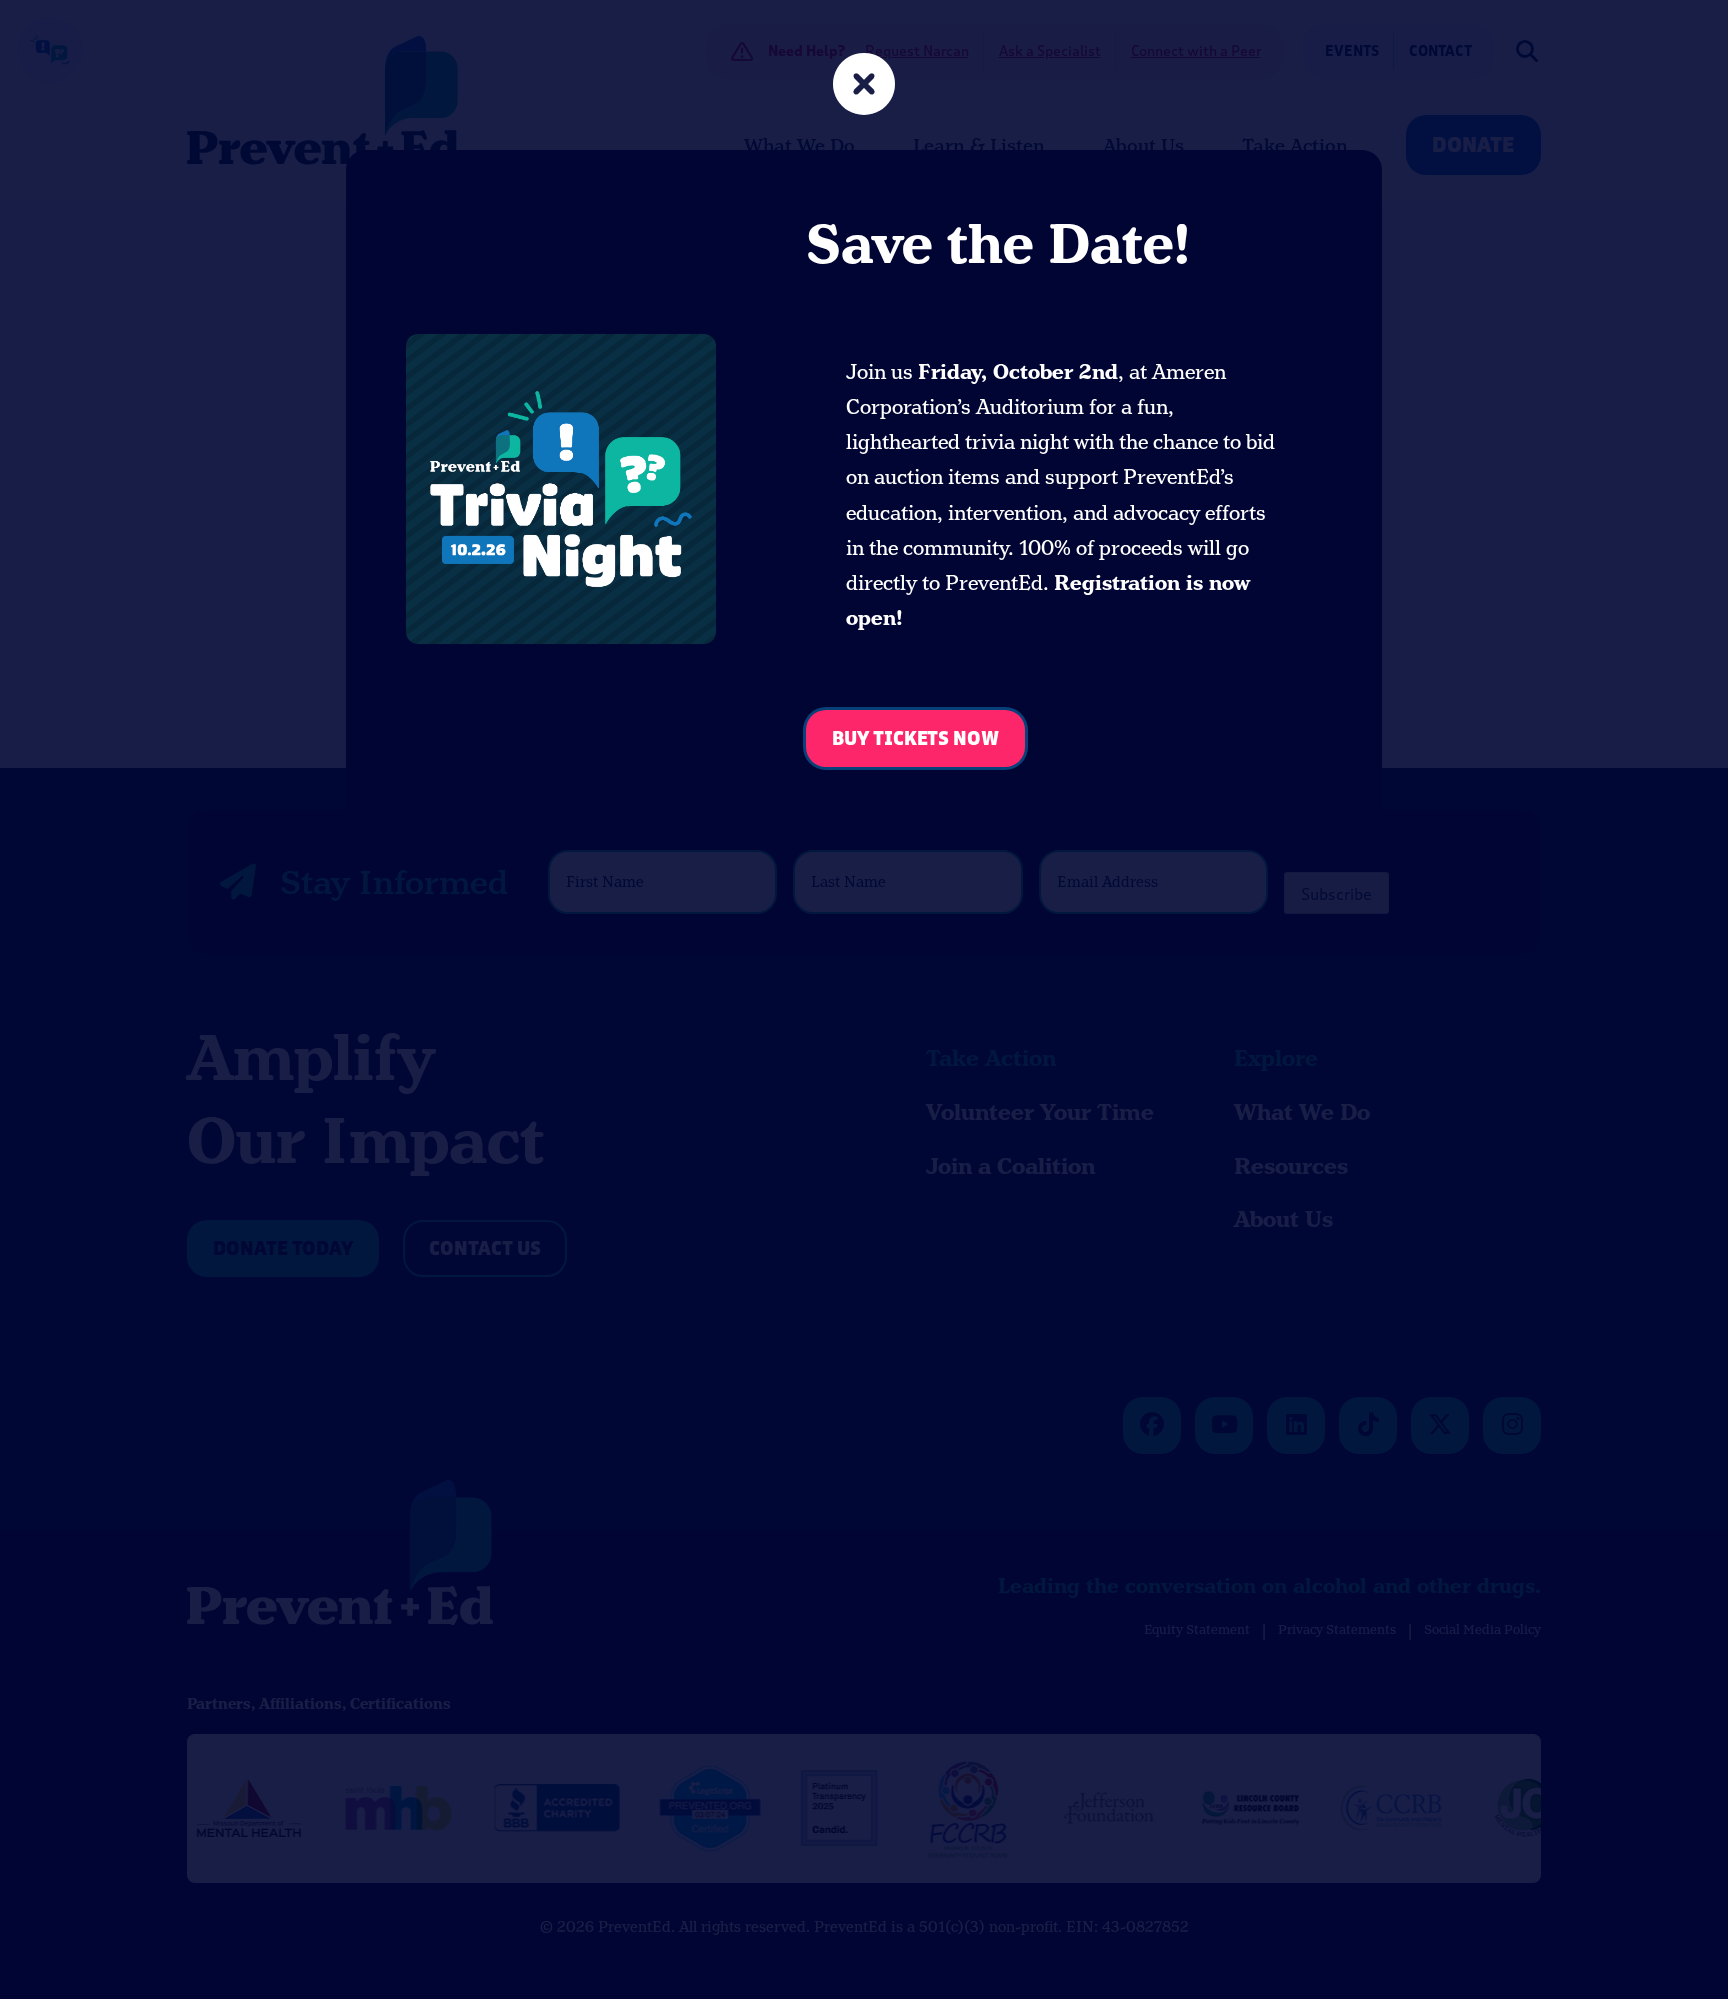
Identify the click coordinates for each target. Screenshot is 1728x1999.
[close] (864, 86)
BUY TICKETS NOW (915, 739)
